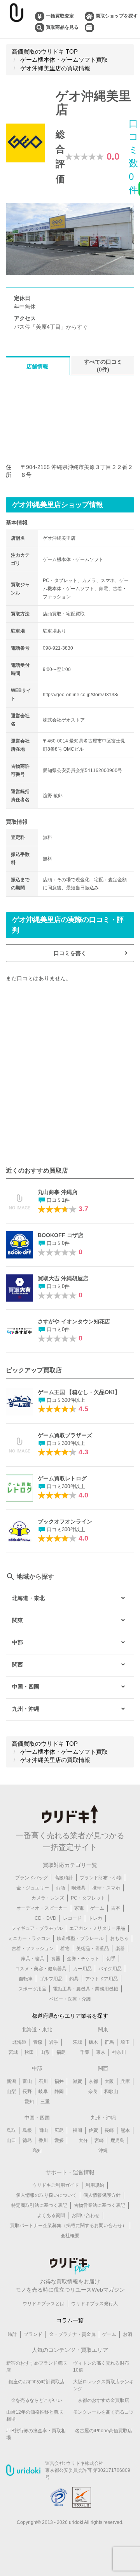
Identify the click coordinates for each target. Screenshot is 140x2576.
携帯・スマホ (106, 1888)
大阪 (109, 2081)
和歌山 (111, 2091)
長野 (27, 2091)
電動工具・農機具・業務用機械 (86, 1989)
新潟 (11, 2081)
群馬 (109, 2042)
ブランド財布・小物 (101, 1878)
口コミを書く (70, 953)
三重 (45, 2102)
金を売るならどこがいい (37, 2400)
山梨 (11, 2091)
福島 (61, 2052)
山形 (45, 2052)
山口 (11, 2140)
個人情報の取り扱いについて (46, 2195)
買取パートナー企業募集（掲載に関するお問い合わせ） (68, 2226)
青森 (38, 2042)
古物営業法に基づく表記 (100, 2205)
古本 (115, 1908)
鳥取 (11, 2130)
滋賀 (77, 2081)
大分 (83, 2140)
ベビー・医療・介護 (70, 1999)
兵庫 (125, 2081)
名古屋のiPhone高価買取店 (104, 2431)
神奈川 (119, 2052)
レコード (72, 1918)
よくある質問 (51, 2215)
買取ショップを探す (117, 16)
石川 (43, 2081)
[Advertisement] (70, 1074)
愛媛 (59, 2140)
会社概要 (70, 2236)
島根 (27, 2130)
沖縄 (103, 2151)
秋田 (29, 2052)
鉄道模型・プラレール (80, 1938)
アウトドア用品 (101, 1979)
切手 (111, 1959)
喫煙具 (79, 1888)
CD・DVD (45, 1918)
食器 (56, 1959)
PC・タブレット (88, 1898)
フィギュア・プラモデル (37, 1928)
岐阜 (43, 2091)
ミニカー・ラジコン (29, 1938)
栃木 (93, 2042)
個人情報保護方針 (102, 2195)
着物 (65, 1949)
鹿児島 (117, 2140)
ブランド (33, 2334)
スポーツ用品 (32, 1989)
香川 (43, 2140)
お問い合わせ (86, 2215)
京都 (93, 2081)
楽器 (120, 1949)
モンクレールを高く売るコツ (103, 2412)
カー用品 (82, 1969)
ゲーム (97, 1908)
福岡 (77, 2130)
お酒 (60, 1888)
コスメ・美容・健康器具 (41, 1969)
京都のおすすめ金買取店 (103, 2400)
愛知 (29, 2102)
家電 (79, 1908)
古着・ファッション (33, 1949)
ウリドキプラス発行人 (94, 2304)
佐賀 (93, 2130)
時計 (12, 2334)
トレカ (95, 1918)
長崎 (109, 2130)
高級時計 (64, 1878)
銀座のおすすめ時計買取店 (37, 2382)
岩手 (54, 2042)
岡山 (43, 2130)
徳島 (27, 2140)
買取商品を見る (62, 27)
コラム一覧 (70, 2320)
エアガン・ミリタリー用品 (97, 1928)
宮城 (13, 2052)
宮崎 (99, 2140)
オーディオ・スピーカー (42, 1908)
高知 (37, 2151)
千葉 (85, 2052)
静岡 (59, 2091)
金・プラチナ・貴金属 (72, 2334)
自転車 (26, 1979)
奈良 (93, 2091)
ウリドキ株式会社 (85, 2463)
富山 (27, 2081)
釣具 (74, 1979)
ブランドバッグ (31, 1878)
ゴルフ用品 (51, 1979)
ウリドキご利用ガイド (56, 2185)
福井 (59, 2081)
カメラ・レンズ (48, 1898)
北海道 (19, 2042)
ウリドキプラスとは (44, 2304)
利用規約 (95, 2185)
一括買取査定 (60, 16)
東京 (101, 2052)
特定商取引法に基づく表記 (39, 2205)
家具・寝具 (33, 1959)
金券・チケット (83, 1959)
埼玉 (125, 2042)
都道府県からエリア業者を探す (70, 2016)
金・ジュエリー (33, 1888)
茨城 (77, 2042)
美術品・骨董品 (93, 1949)
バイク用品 (110, 1969)
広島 (59, 2130)
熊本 (125, 2130)
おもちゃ (119, 1938)
